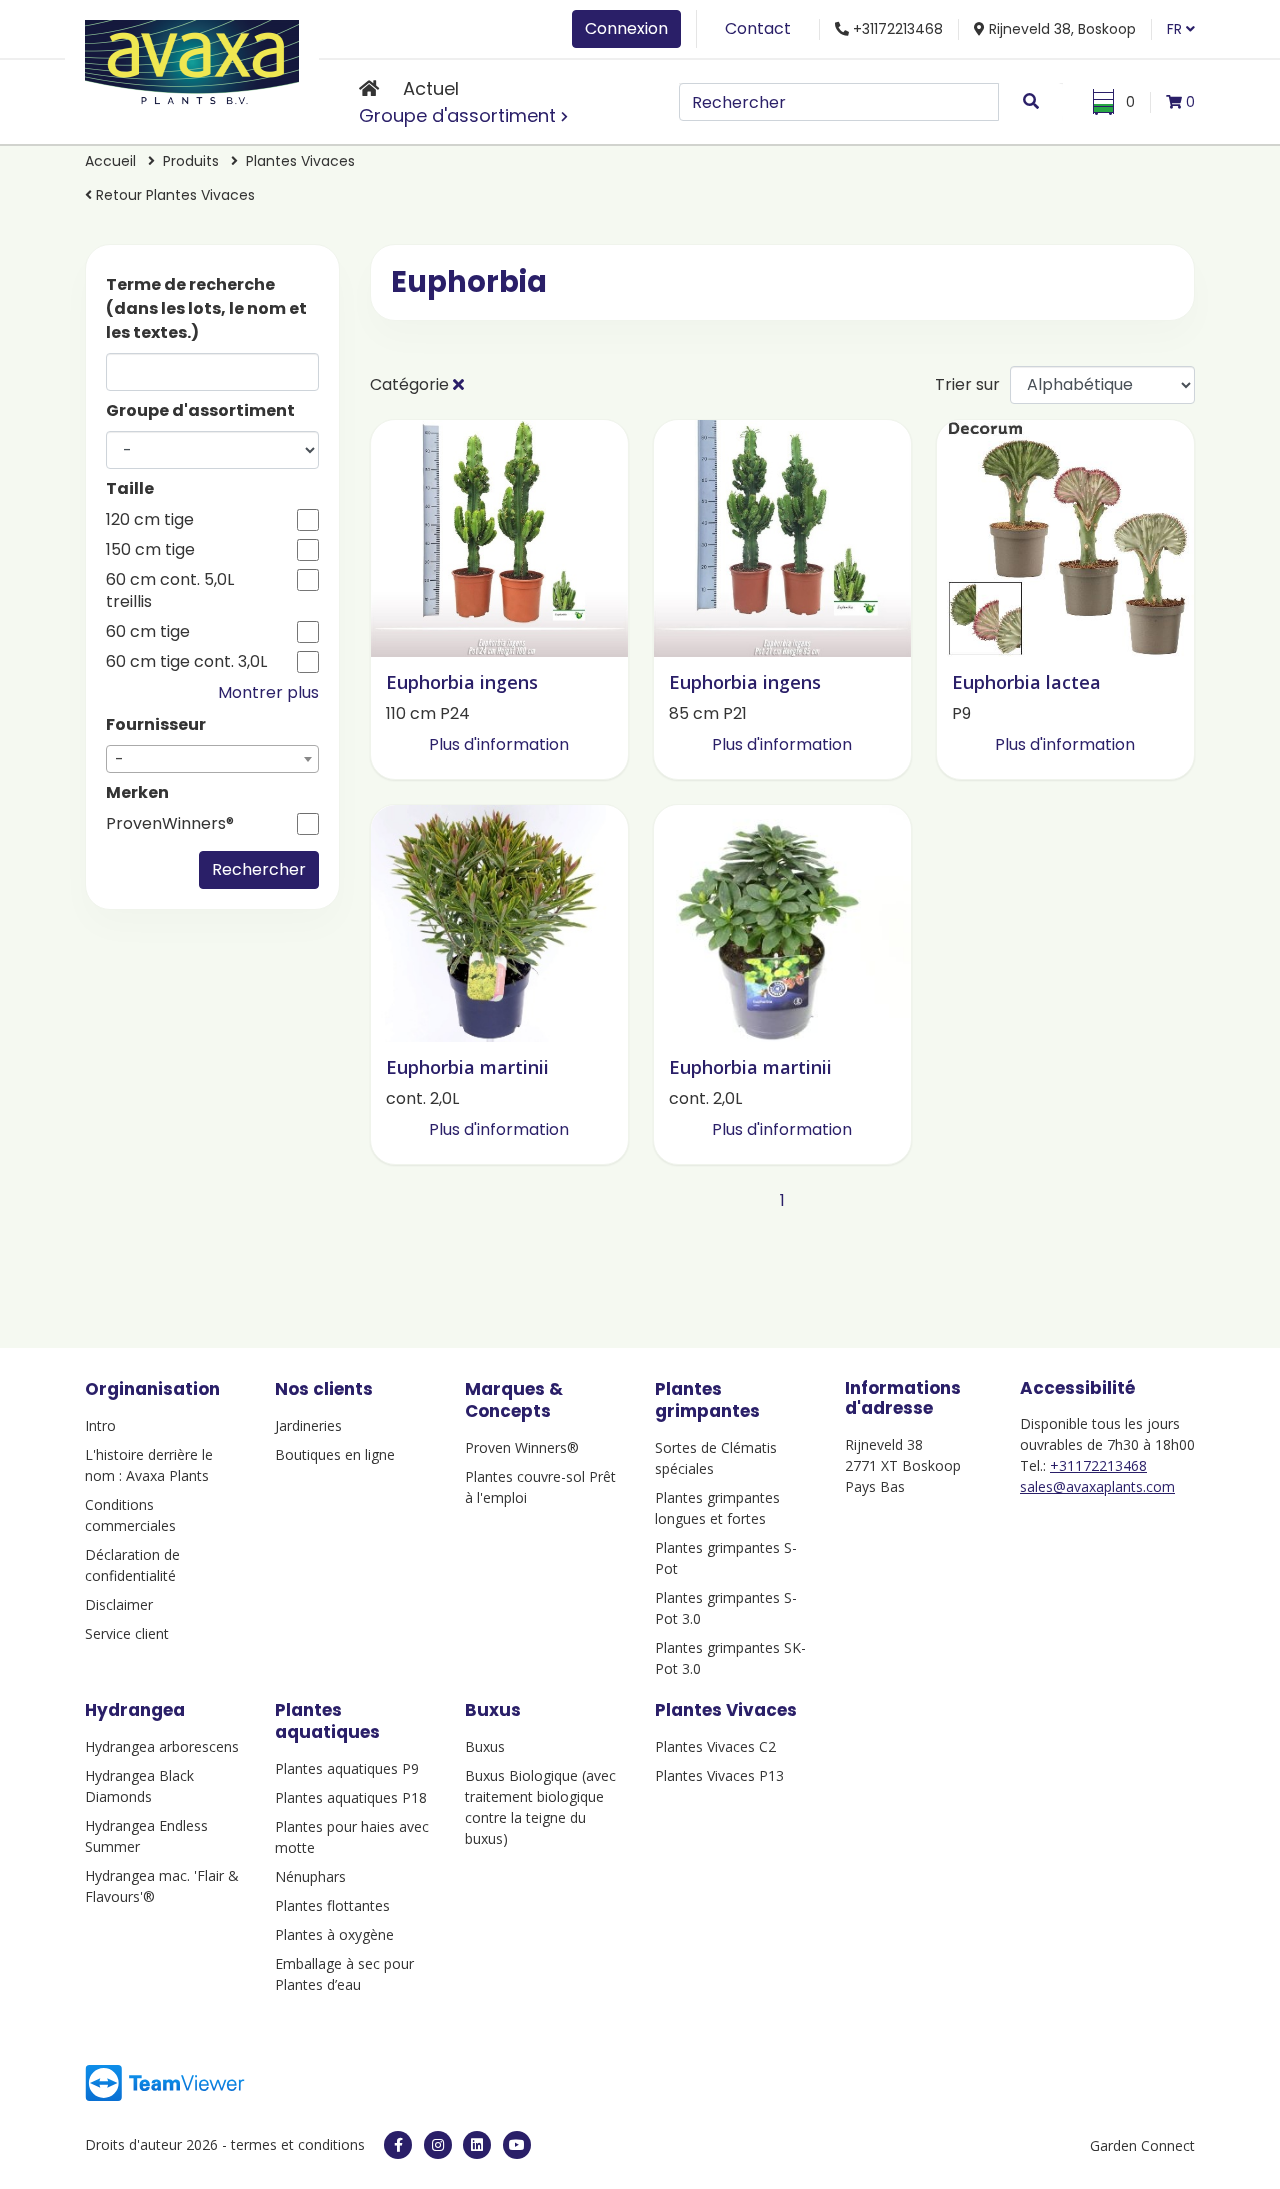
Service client (127, 1633)
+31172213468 (1098, 1465)
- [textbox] (119, 759)
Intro (100, 1425)
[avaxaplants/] (438, 2145)
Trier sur (967, 384)
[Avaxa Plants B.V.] (192, 58)
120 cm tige (150, 520)
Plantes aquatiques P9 (347, 1768)
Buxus (485, 1746)
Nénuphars (310, 1876)
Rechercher (259, 869)
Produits (193, 161)
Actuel (431, 88)
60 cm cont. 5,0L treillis (170, 591)
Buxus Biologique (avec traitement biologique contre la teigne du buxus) (540, 1807)
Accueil (110, 161)
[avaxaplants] (398, 2145)
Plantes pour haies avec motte (352, 1837)
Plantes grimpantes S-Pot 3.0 (726, 1608)
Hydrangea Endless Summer (146, 1836)
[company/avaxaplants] (477, 2145)
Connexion (626, 28)
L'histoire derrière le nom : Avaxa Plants (149, 1465)
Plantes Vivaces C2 (715, 1746)
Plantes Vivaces (300, 161)
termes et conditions (298, 2144)
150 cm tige (150, 550)
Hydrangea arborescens (162, 1746)
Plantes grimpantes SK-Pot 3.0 (730, 1658)
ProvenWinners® (170, 824)
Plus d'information (499, 744)
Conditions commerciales (130, 1515)
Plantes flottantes (332, 1905)
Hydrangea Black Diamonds (139, 1786)
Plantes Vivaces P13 (719, 1775)
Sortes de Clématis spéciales (716, 1458)
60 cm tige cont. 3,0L (186, 662)
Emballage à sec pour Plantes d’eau (344, 1974)
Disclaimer (119, 1604)
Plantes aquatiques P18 (351, 1797)
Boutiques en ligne (335, 1454)
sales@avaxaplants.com (1097, 1486)
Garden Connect (1142, 2145)
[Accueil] (369, 88)
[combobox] (212, 759)
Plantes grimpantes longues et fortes (717, 1508)
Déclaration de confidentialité (132, 1565)
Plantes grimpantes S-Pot (726, 1558)
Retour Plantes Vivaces (173, 195)
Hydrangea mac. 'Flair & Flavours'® (162, 1886)
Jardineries (308, 1425)
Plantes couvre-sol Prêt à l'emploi (540, 1487)
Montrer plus (268, 692)
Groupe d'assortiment (457, 115)
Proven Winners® (522, 1447)
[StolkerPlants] (517, 2145)
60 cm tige (148, 632)
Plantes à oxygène (334, 1934)
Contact (758, 28)
